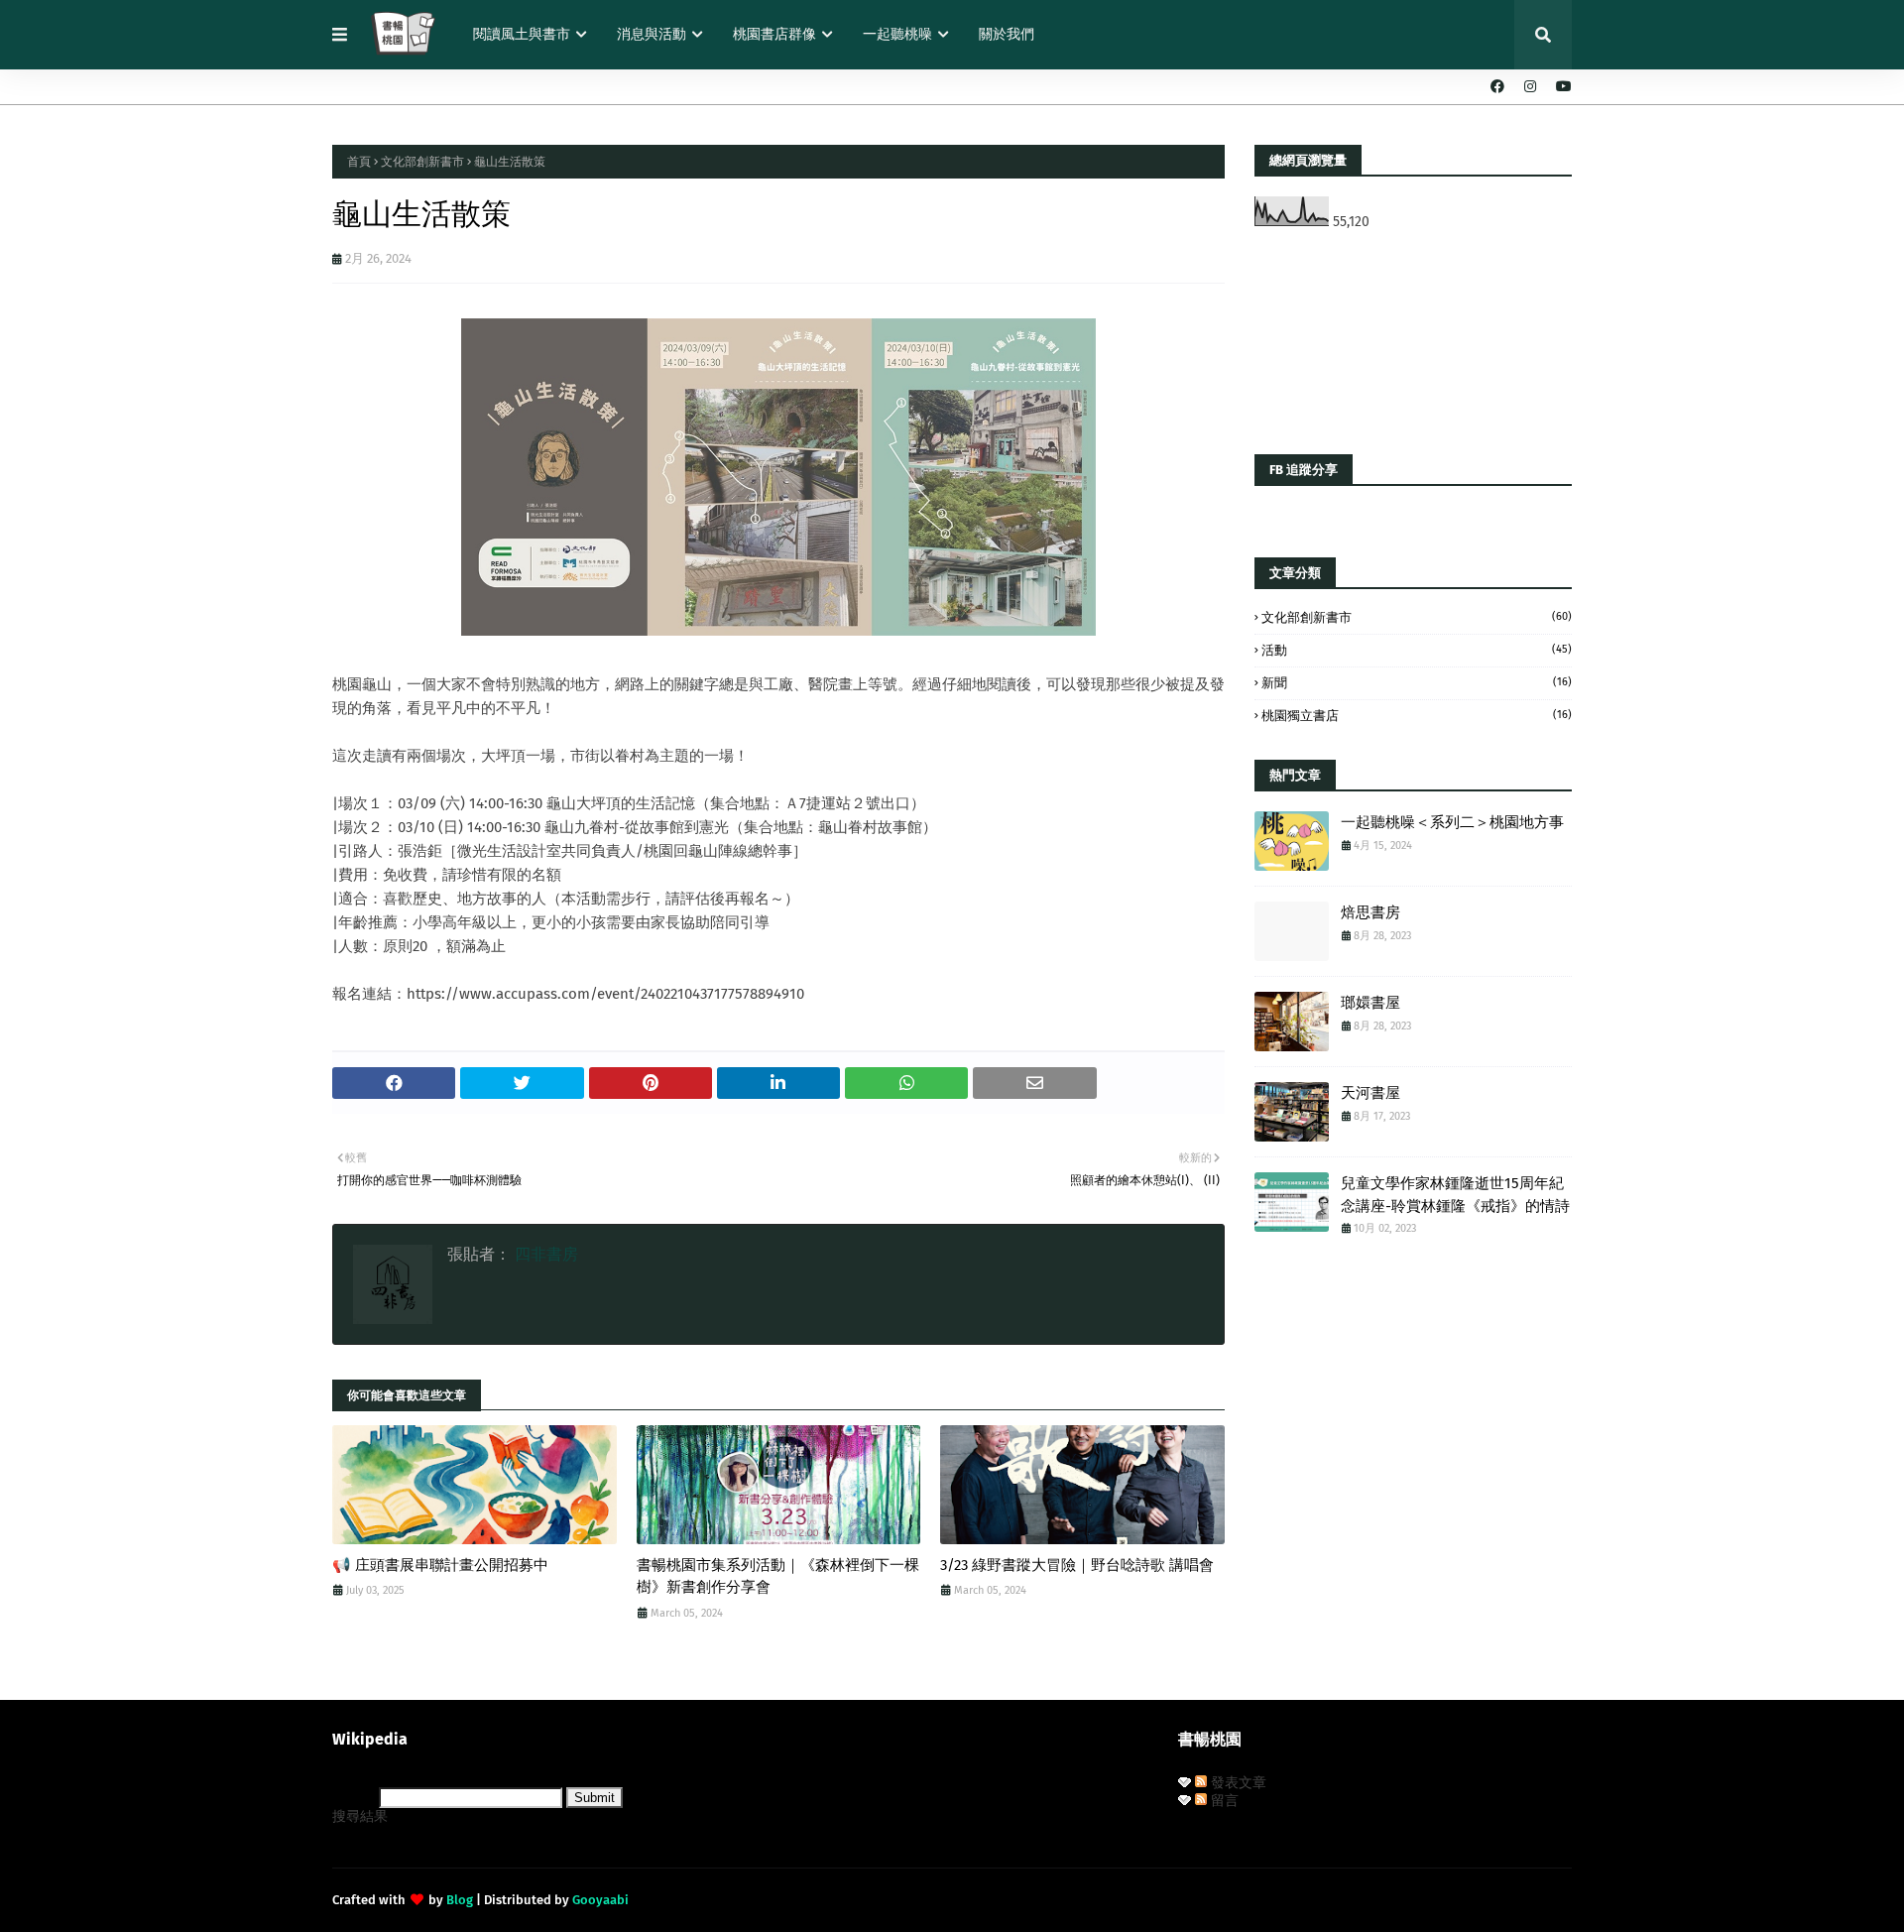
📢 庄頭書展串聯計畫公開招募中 (440, 1565)
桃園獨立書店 (1417, 716)
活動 (1417, 650)
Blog (460, 1900)
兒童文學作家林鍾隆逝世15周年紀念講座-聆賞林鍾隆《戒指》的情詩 (1455, 1195)
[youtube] (1561, 87)
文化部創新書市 (422, 162)
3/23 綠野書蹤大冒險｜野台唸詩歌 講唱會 (1077, 1565)
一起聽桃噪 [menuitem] (897, 34)
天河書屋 (1370, 1093)
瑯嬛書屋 (1370, 1003)
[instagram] (1530, 87)
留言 (1223, 1801)
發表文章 (1237, 1783)
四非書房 (544, 1254)
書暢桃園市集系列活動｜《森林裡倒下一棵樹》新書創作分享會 (778, 1576)
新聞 (1417, 683)
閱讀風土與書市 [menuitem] (522, 34)
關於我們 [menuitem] (1007, 34)
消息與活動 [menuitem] (652, 34)
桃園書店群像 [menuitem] (774, 34)
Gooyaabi (600, 1900)
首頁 (359, 162)
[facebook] (1497, 87)
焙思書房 (1370, 912)
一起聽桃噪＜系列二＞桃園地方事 (1452, 822)
